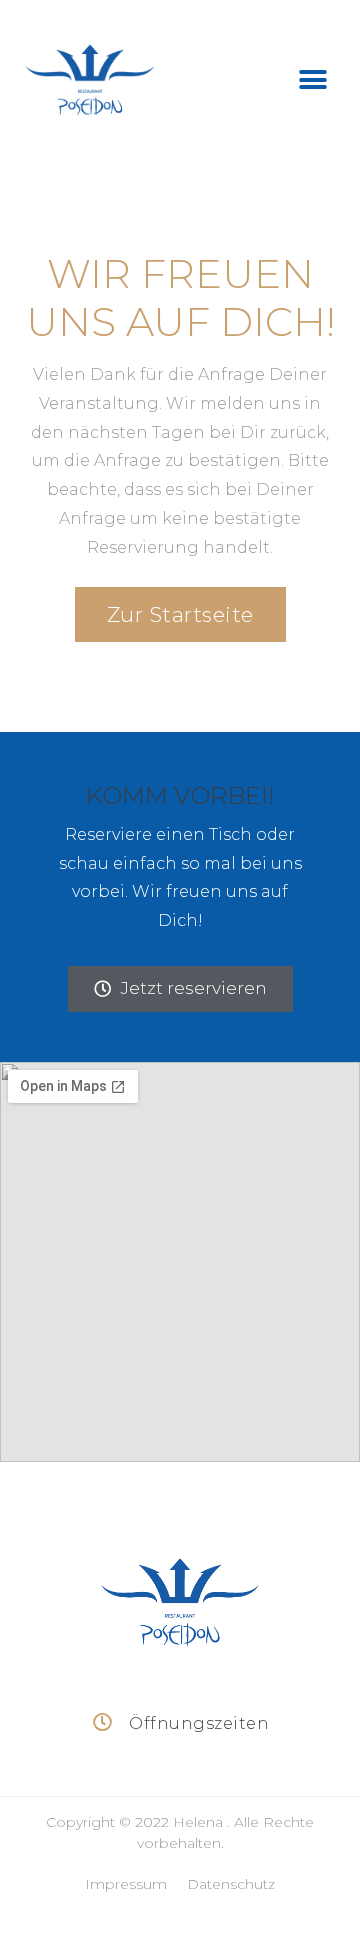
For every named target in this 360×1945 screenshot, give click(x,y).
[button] (312, 80)
